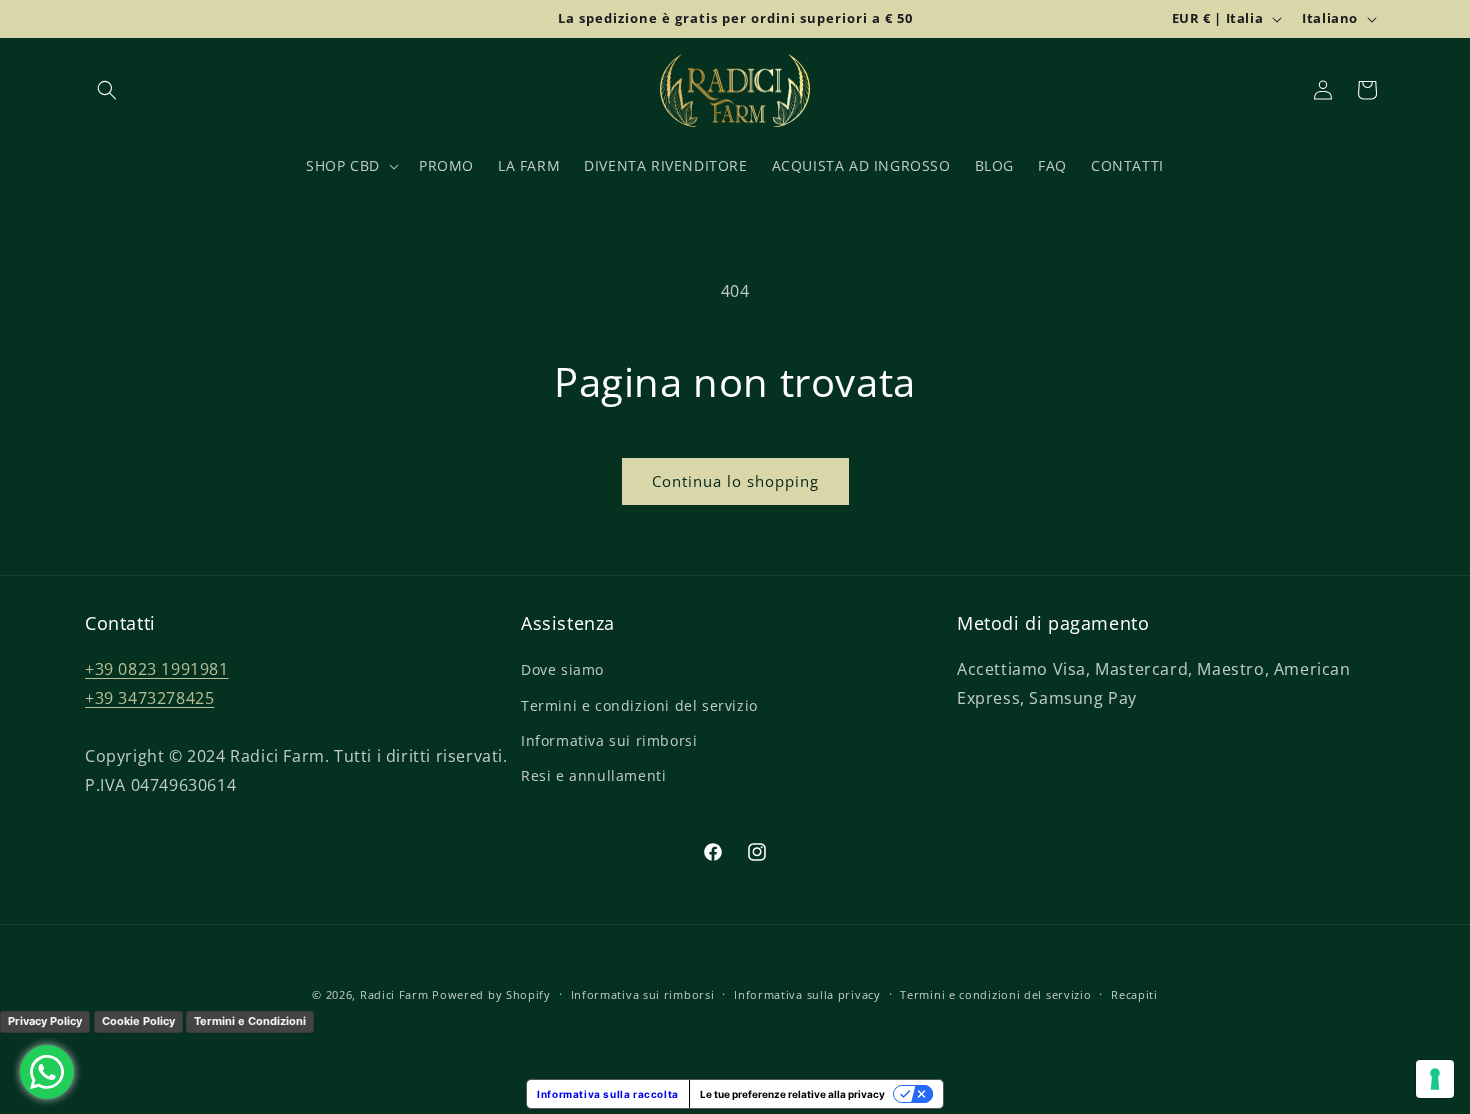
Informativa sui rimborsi (609, 740)
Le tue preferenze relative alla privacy (792, 1094)
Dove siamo (562, 670)
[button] (107, 90)
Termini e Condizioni (250, 1021)
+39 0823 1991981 (157, 670)
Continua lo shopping (735, 481)
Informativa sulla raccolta (608, 1094)
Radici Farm (394, 994)
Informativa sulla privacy (807, 994)
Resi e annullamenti (593, 775)
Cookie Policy (138, 1021)
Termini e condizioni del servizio (639, 705)
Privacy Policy (45, 1021)
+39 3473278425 (149, 699)
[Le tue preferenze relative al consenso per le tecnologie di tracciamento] (1435, 1079)
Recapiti (1134, 994)
